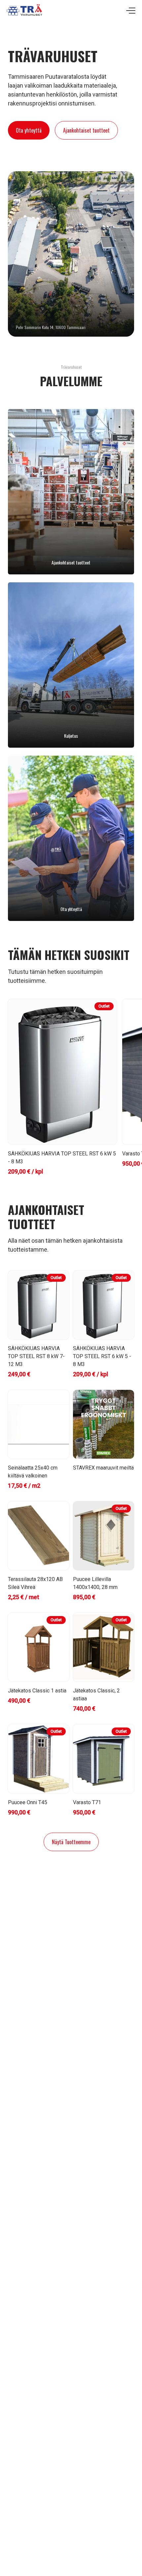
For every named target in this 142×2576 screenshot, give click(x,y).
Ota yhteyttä (29, 130)
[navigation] (131, 11)
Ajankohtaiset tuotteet (86, 130)
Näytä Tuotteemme (71, 1842)
